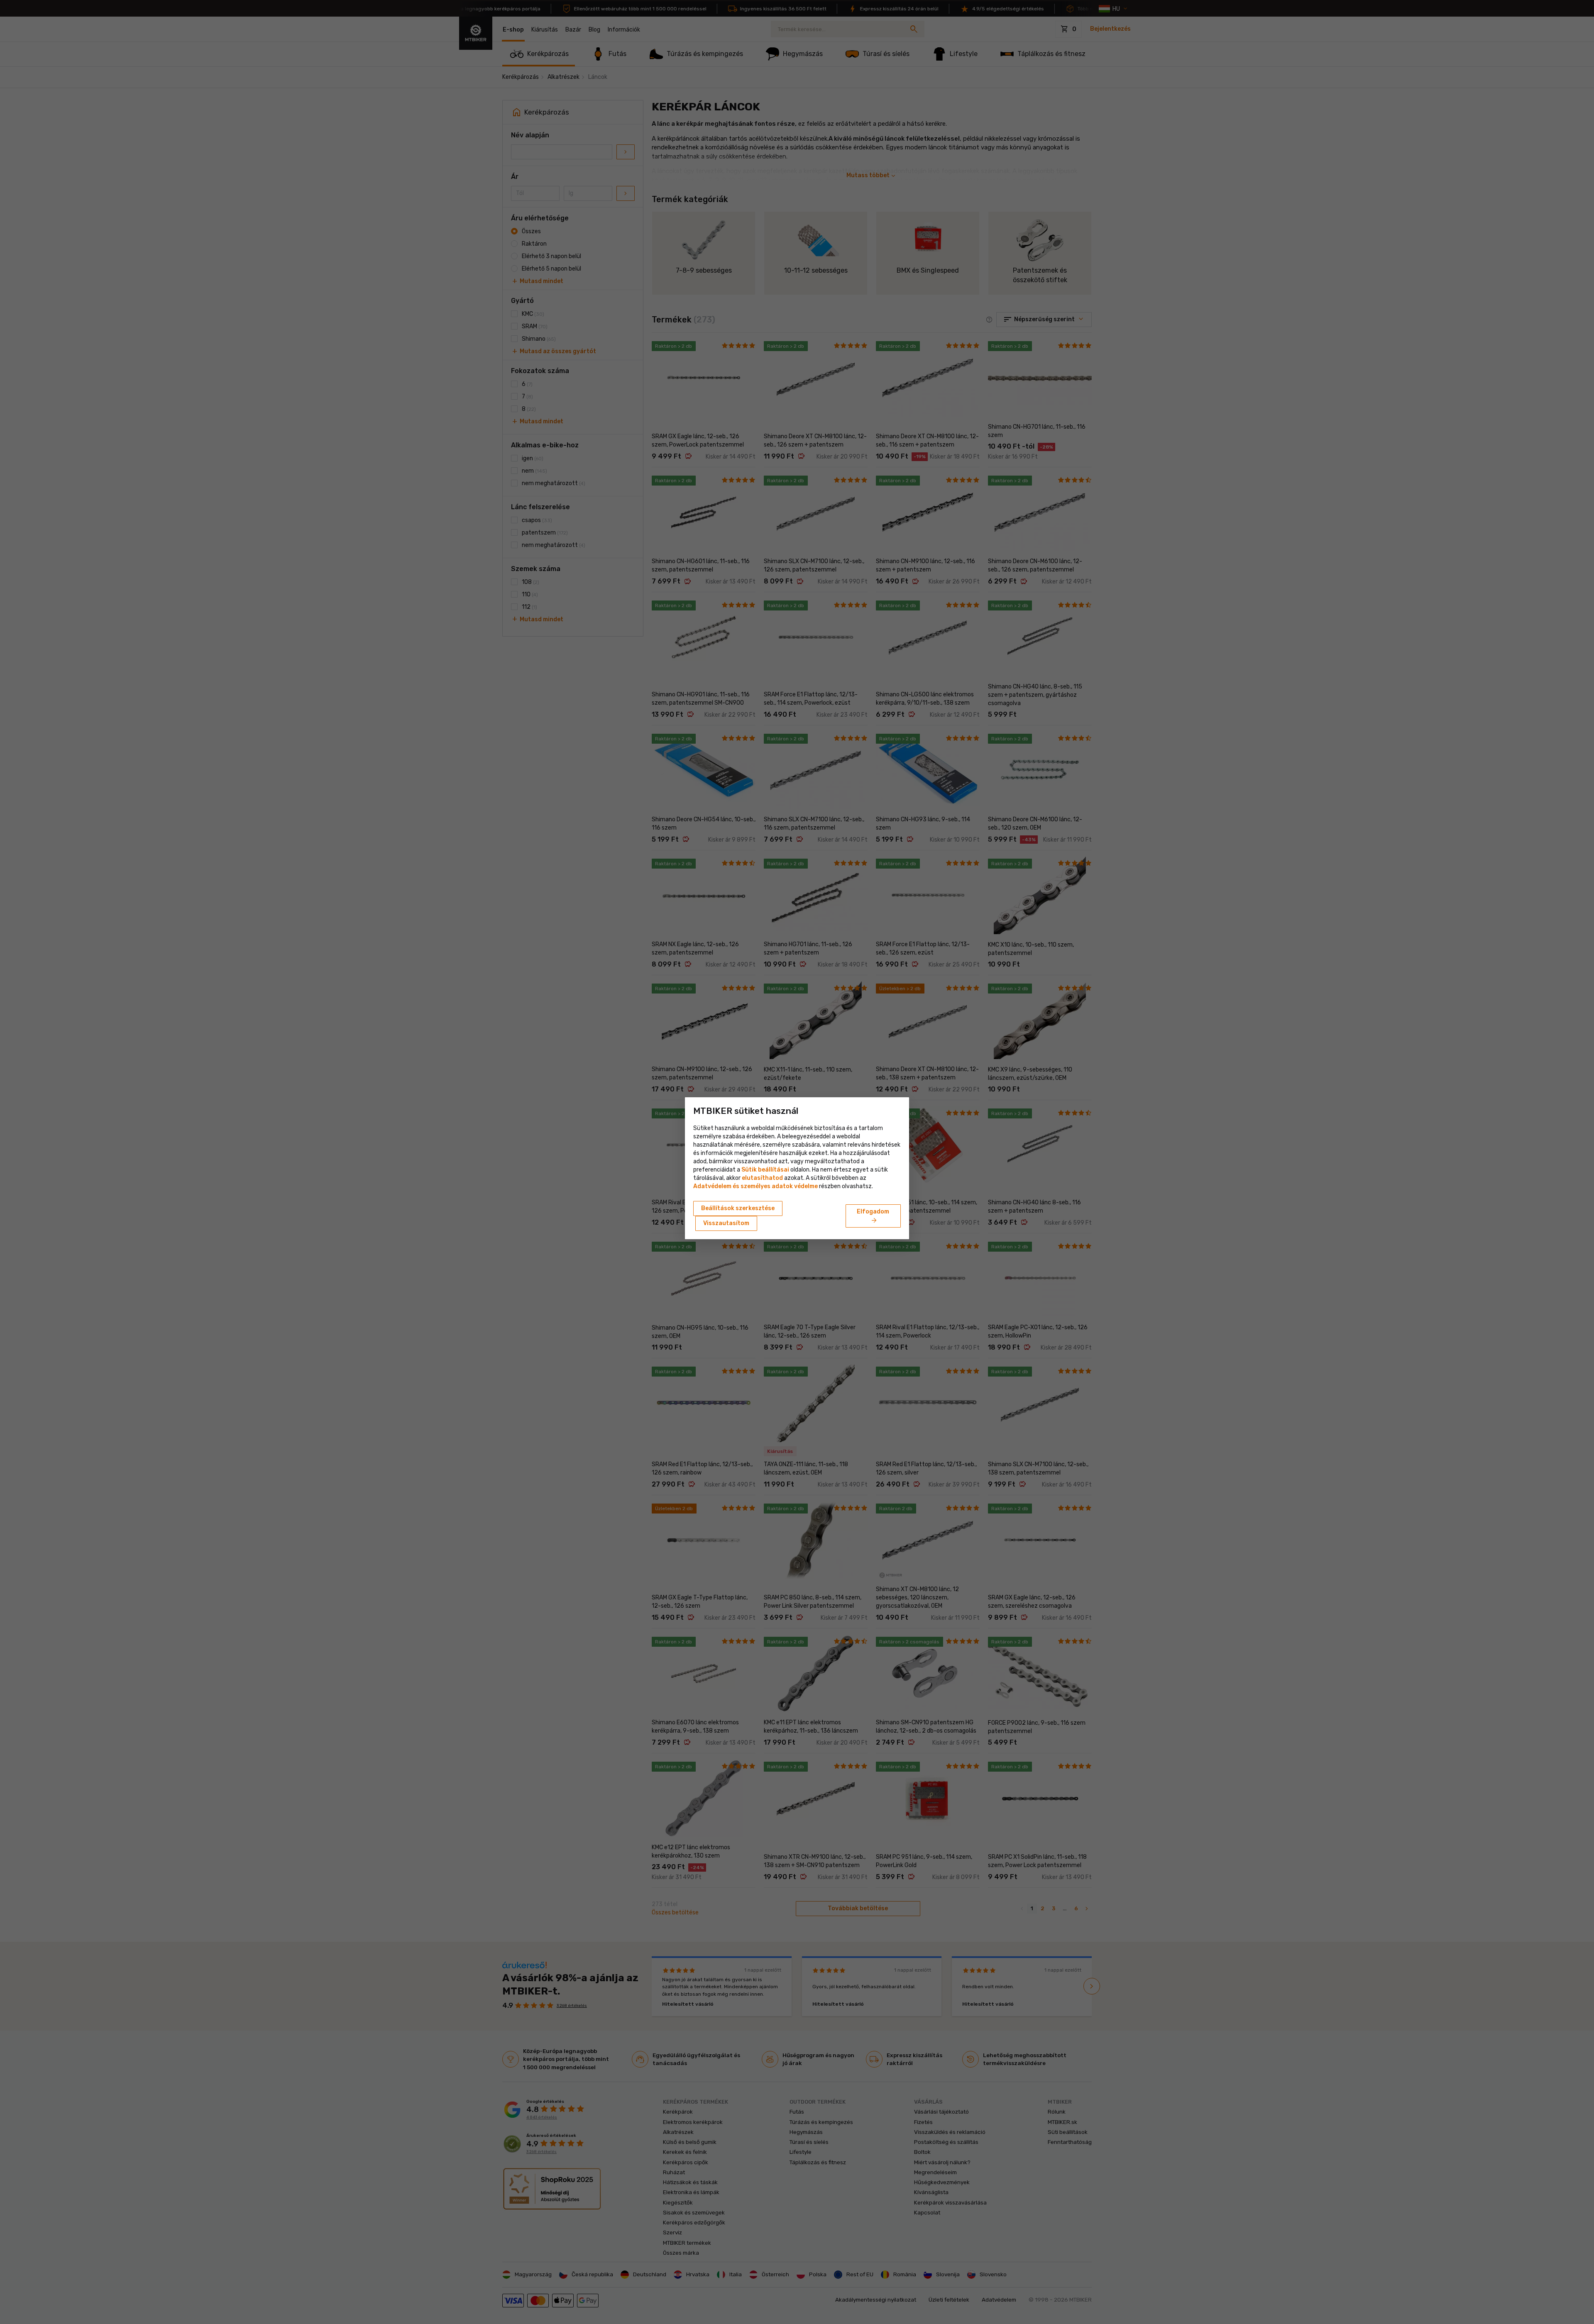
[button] (762, 1178)
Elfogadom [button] (873, 1216)
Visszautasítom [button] (726, 1223)
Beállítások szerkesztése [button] (738, 1208)
